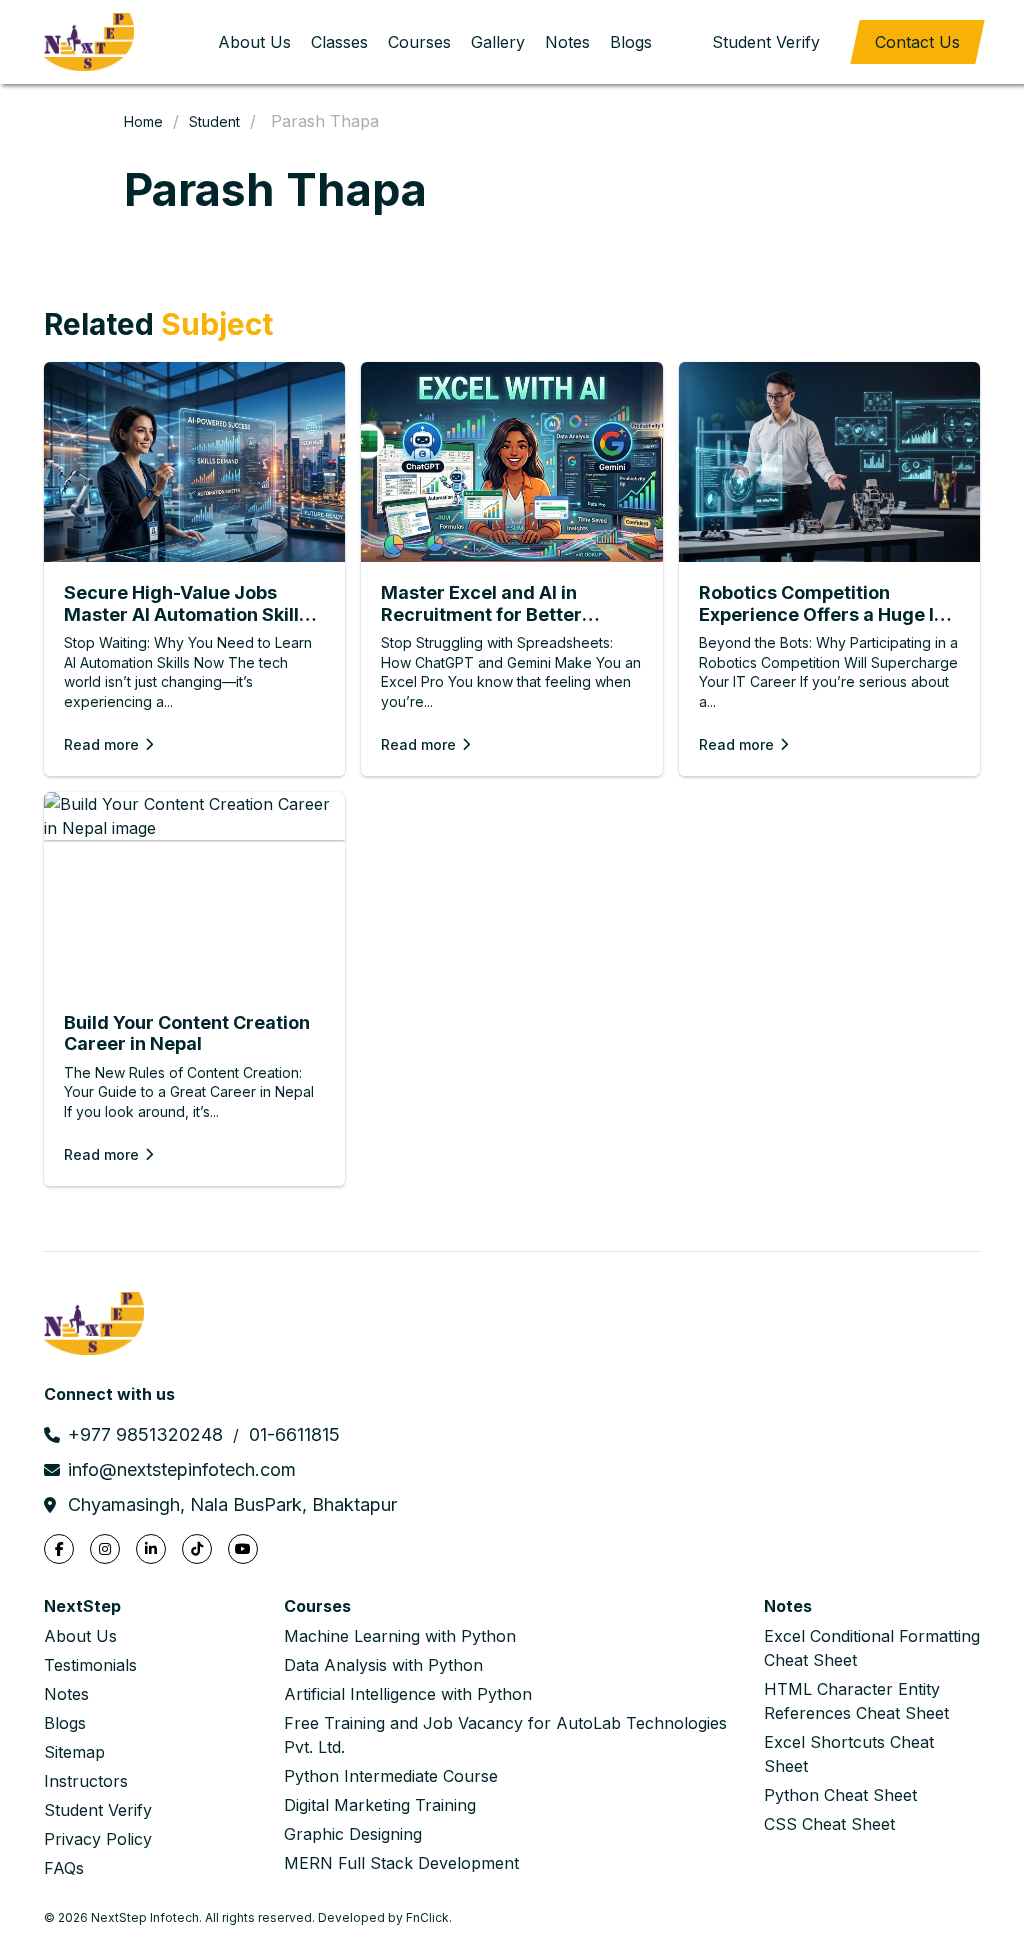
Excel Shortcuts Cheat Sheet (849, 1754)
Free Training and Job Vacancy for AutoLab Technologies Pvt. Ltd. (505, 1735)
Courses (419, 42)
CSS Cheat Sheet (829, 1824)
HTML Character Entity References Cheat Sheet (856, 1701)
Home (143, 121)
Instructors (86, 1781)
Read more (101, 744)
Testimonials (90, 1665)
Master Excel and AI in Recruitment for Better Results (481, 603)
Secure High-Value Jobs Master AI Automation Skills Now (186, 603)
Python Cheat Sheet (840, 1795)
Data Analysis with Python (383, 1665)
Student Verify (98, 1810)
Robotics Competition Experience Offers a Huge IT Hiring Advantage (823, 603)
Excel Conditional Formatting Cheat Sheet (872, 1648)
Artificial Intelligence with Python (408, 1694)
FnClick (427, 1917)
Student (214, 121)
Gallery (498, 42)
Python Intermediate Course (391, 1776)
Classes (339, 42)
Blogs (631, 42)
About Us (254, 42)
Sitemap (74, 1752)
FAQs (64, 1868)
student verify (766, 42)
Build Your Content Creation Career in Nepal (187, 1033)
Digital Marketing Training (380, 1805)
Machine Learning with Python (400, 1636)
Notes (567, 42)
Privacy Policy (98, 1839)
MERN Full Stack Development (401, 1863)
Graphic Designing (353, 1834)
